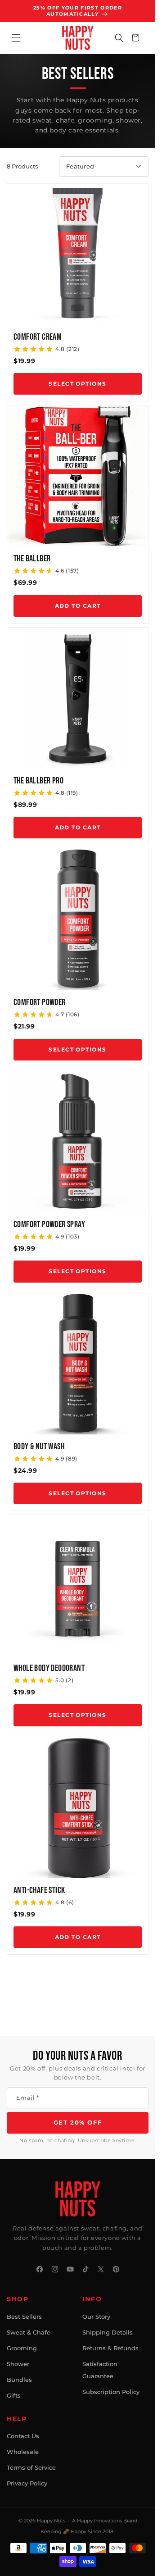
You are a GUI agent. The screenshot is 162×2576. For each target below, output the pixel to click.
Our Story (96, 2317)
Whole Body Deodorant (49, 1668)
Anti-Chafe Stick (39, 1890)
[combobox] (104, 166)
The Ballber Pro (38, 781)
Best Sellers (24, 2317)
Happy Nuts (51, 2521)
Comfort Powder (40, 1002)
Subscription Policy (111, 2392)
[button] (119, 38)
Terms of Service (31, 2467)
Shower (18, 2364)
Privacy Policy (27, 2483)
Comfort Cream (38, 337)
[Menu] (16, 38)
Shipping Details (108, 2332)
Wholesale (23, 2452)
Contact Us (23, 2436)
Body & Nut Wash (39, 1447)
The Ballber (32, 559)
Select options (77, 384)
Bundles (19, 2380)
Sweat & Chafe (29, 2332)
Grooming (22, 2348)
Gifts (14, 2395)
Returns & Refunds (110, 2348)
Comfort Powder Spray (49, 1224)
